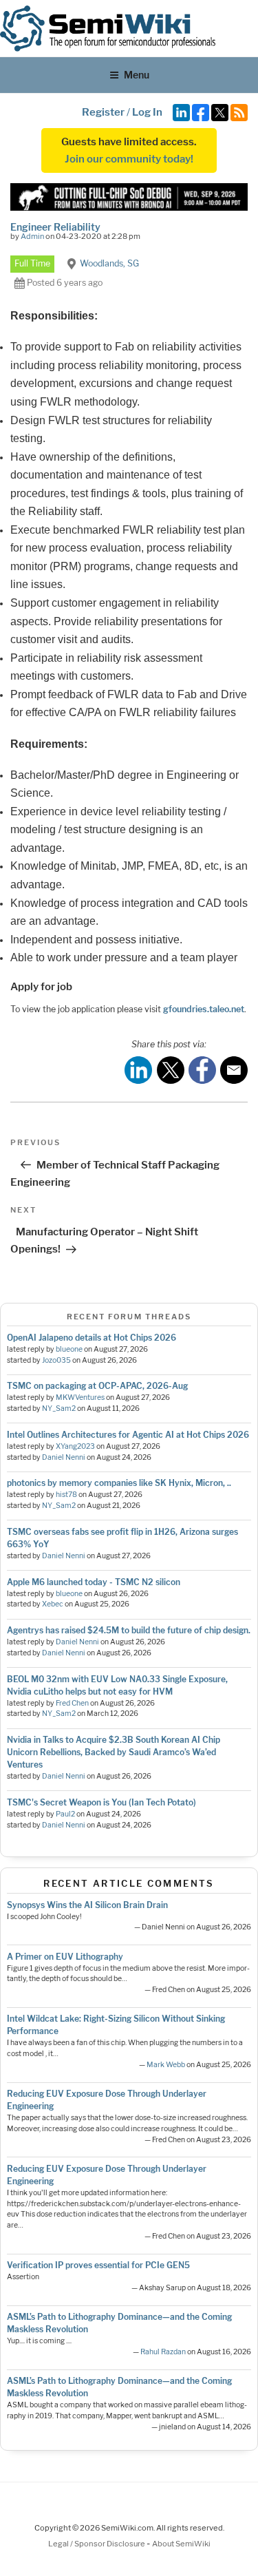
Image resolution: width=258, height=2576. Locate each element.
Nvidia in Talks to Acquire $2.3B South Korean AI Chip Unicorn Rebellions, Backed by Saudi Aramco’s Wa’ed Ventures (114, 1752)
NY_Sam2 (59, 1409)
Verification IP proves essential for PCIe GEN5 (98, 2265)
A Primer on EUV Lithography (65, 1957)
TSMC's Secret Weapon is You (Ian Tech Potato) (101, 1802)
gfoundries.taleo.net (204, 1009)
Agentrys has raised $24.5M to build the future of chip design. (129, 1630)
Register (103, 112)
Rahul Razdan (163, 2352)
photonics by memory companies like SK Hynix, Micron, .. (119, 1483)
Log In (147, 112)
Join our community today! (129, 159)
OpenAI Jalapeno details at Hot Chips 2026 (92, 1338)
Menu (137, 75)
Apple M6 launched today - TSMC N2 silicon (94, 1582)
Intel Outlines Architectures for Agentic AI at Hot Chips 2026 (128, 1435)
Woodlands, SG (109, 263)
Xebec (53, 1604)
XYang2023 (75, 1446)
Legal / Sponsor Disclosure (97, 2544)
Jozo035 (56, 1360)
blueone (69, 1349)
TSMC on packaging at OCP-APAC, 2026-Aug (97, 1386)
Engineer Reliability (55, 227)
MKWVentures (80, 1397)
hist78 (66, 1495)
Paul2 (65, 1814)
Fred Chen (72, 1703)
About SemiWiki (181, 2544)
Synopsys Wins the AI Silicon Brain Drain (87, 1905)
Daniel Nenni (64, 1457)
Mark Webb (166, 2065)
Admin (32, 236)
